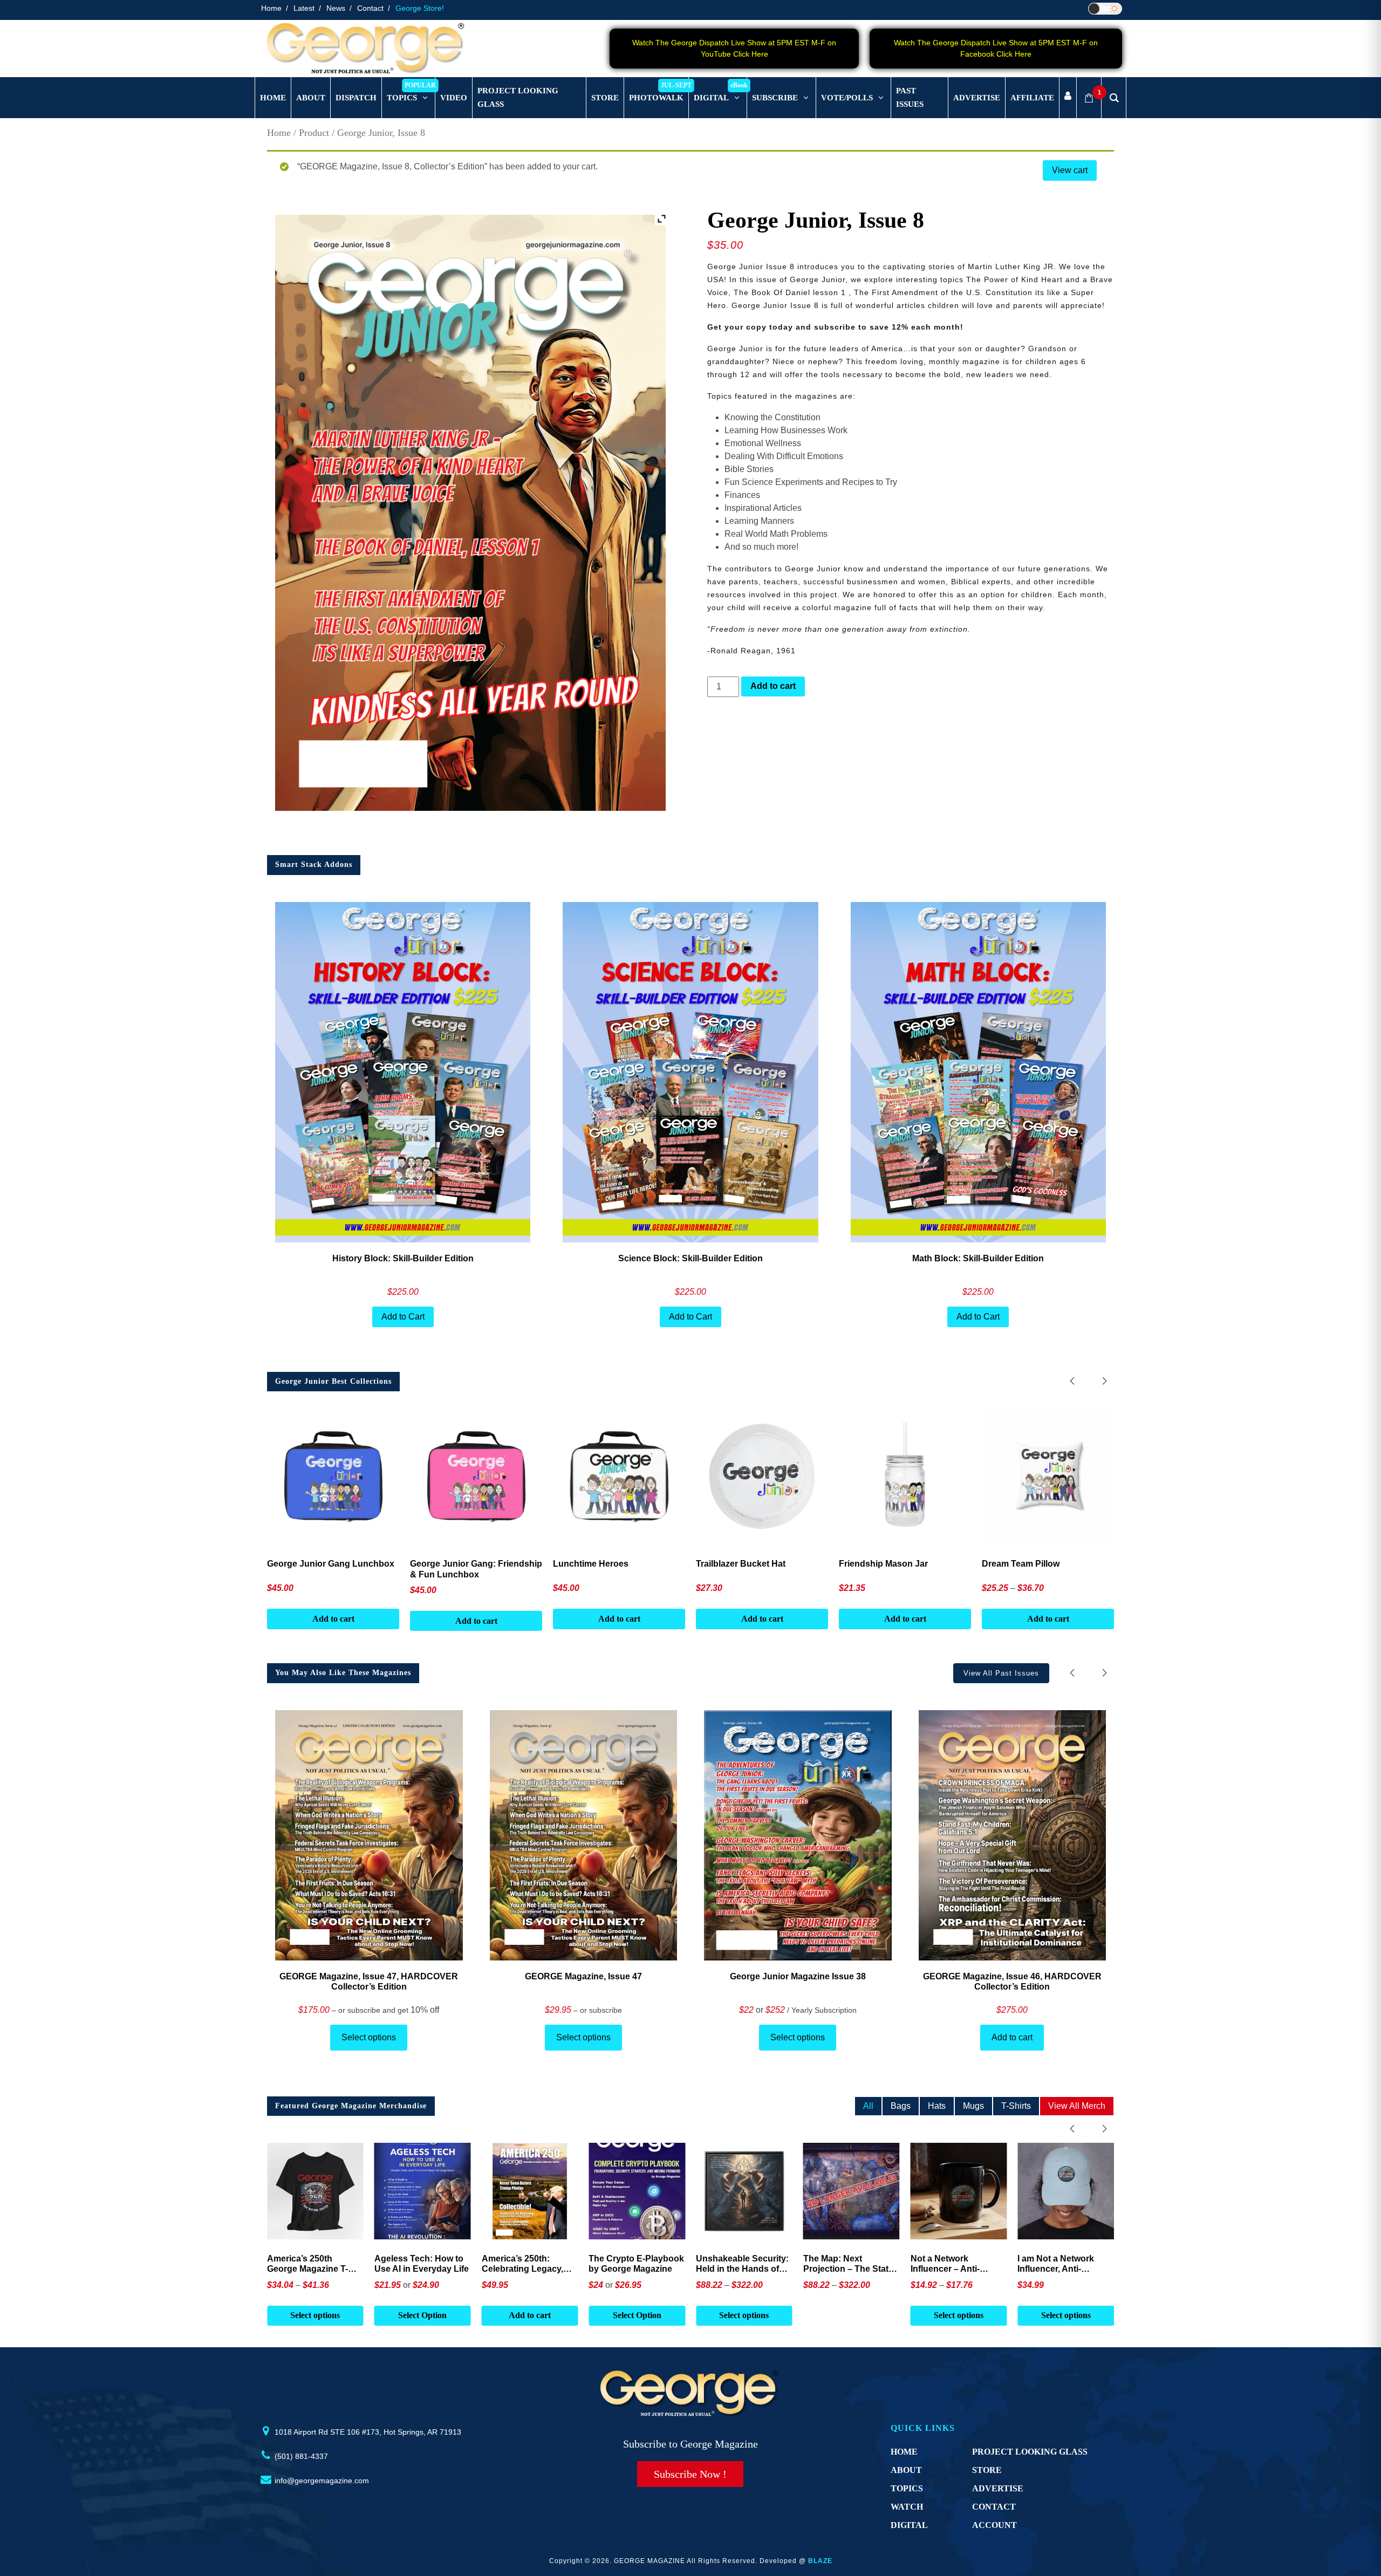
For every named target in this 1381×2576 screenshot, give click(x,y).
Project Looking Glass (1030, 2452)
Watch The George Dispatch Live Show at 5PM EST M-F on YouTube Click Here (734, 48)
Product (314, 133)
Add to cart (773, 686)
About (906, 2470)
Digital (909, 2525)
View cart (1070, 170)
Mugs (973, 2106)
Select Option (422, 2315)
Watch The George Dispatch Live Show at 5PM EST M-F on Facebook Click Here (996, 48)
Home (271, 8)
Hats (937, 2106)
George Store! (420, 8)
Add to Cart (403, 1317)
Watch (907, 2507)
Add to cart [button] (315, 2315)
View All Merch (1077, 2106)
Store (987, 2470)
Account (994, 2525)
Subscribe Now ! (690, 2474)
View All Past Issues (1001, 1673)
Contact (370, 8)
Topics (907, 2488)
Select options (369, 2037)
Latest (304, 8)
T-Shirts (1016, 2106)
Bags (901, 2106)
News (336, 8)
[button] (1105, 1381)
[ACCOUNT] (1068, 98)
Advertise (998, 2488)
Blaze (820, 2561)
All (868, 2106)
